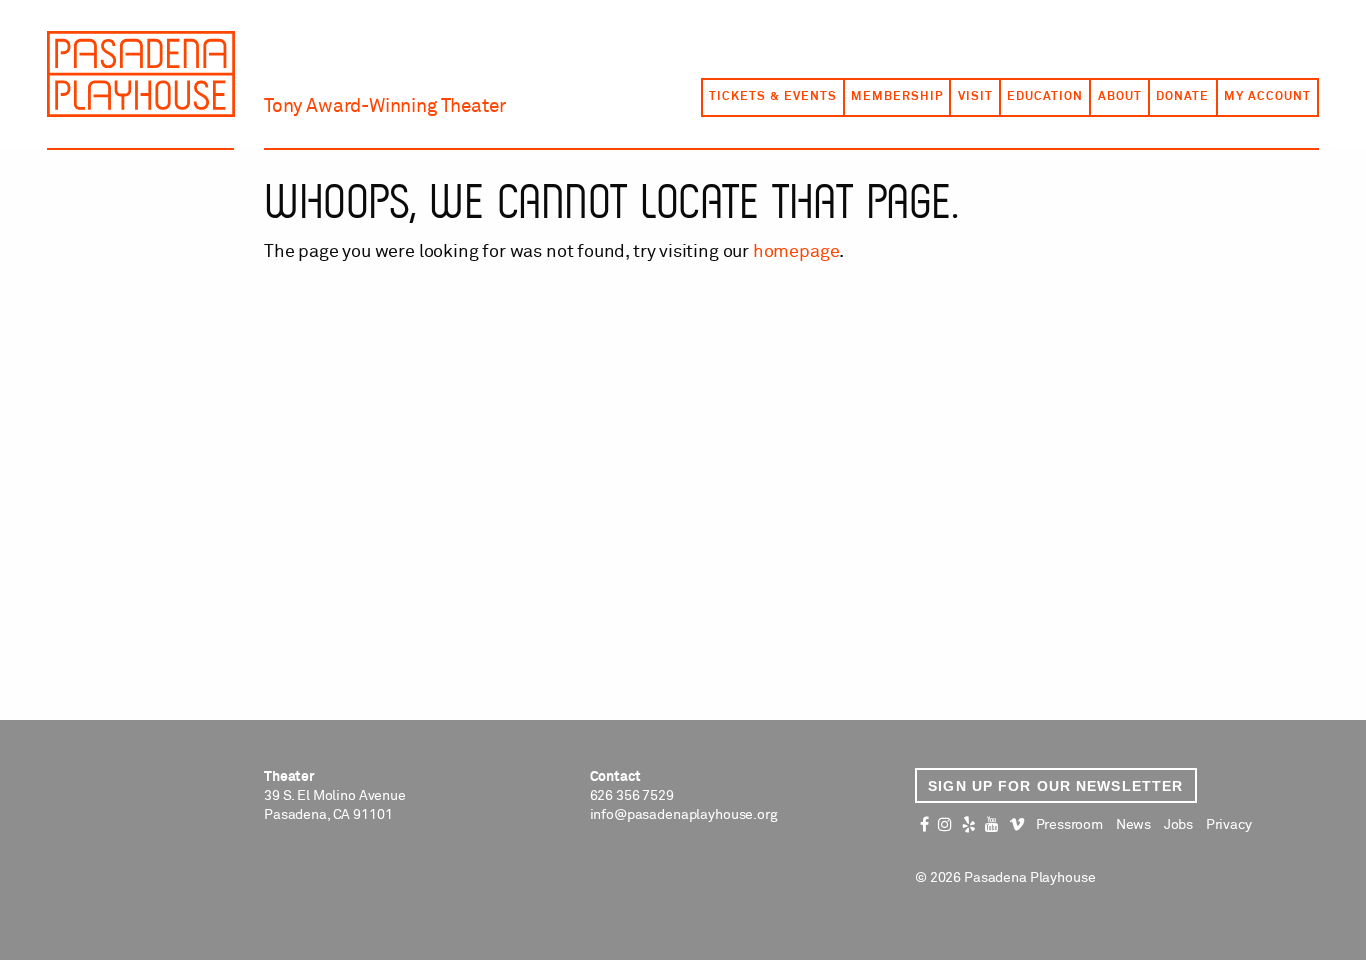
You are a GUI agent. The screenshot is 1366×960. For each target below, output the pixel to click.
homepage (796, 252)
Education (1045, 97)
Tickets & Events (772, 97)
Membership (897, 97)
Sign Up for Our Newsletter (1055, 786)
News (1133, 825)
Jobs (1178, 825)
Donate (1182, 97)
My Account (1267, 97)
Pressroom (1069, 825)
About (1120, 97)
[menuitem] (772, 97)
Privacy (1229, 825)
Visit (975, 97)
